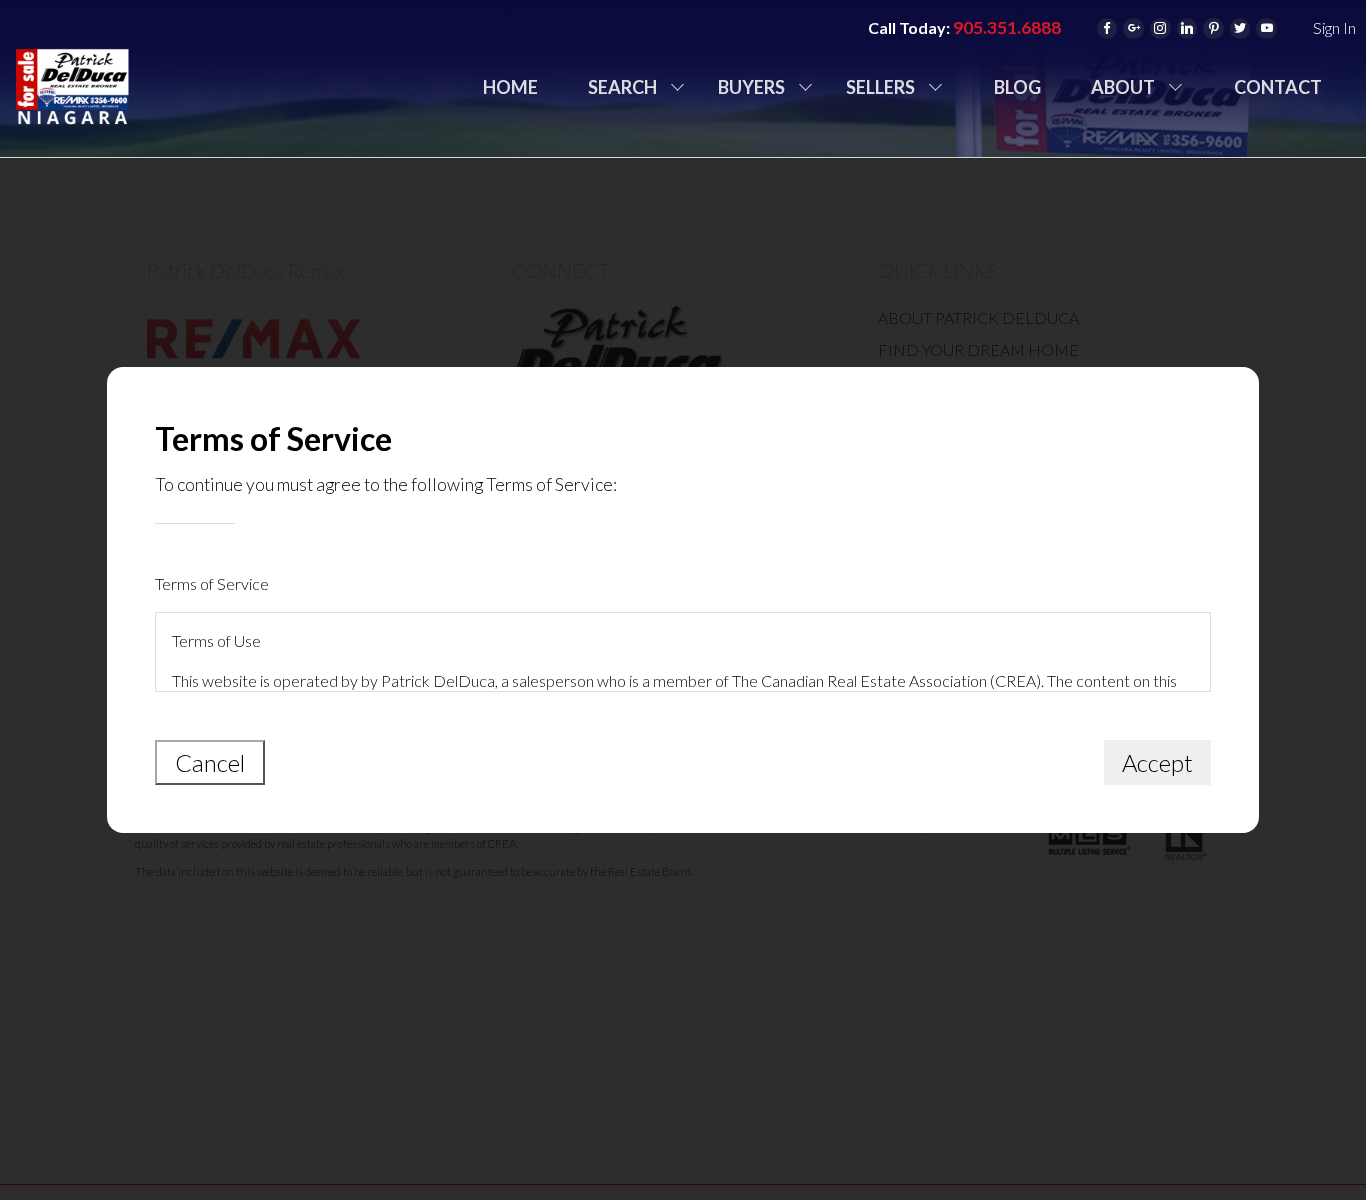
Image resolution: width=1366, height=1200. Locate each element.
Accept (1157, 762)
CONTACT (1278, 87)
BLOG (1017, 87)
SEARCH (622, 87)
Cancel (210, 762)
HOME (510, 87)
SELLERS (880, 87)
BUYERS (751, 87)
